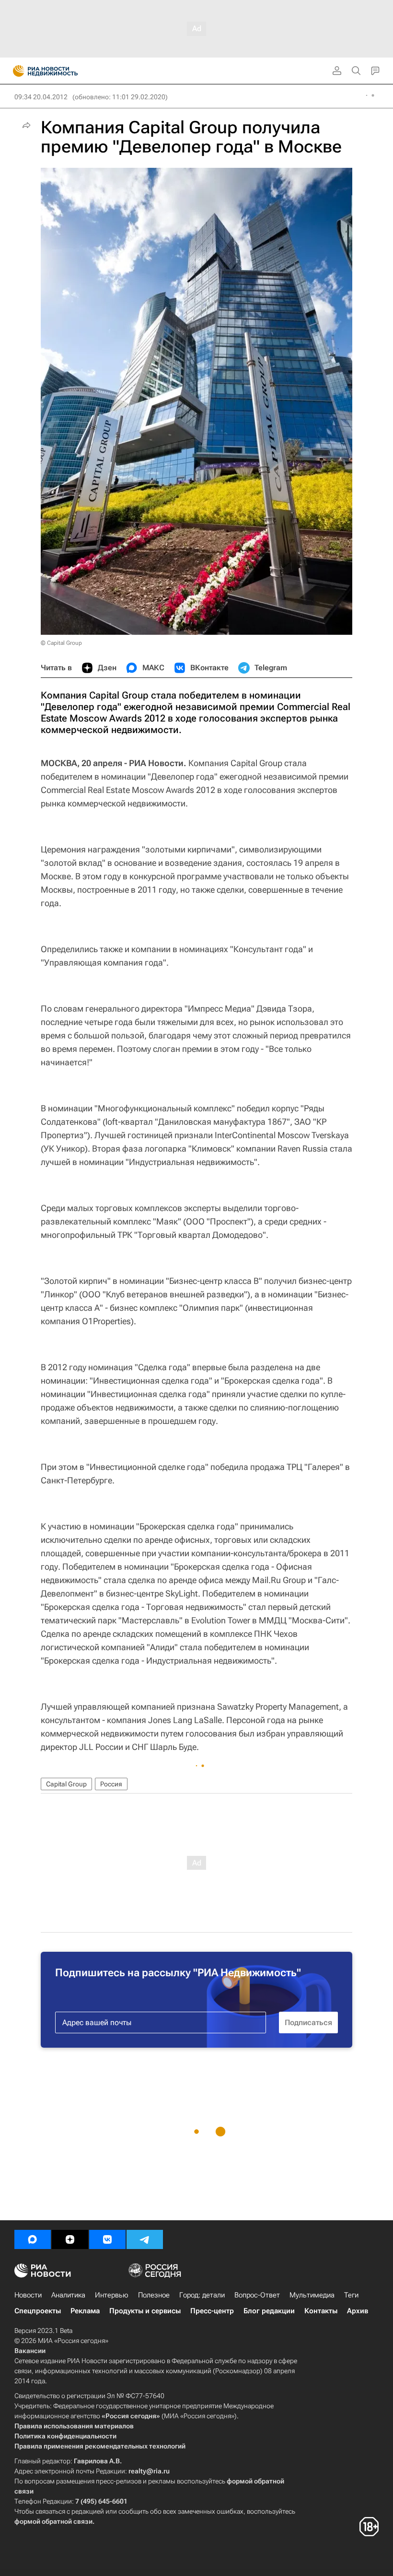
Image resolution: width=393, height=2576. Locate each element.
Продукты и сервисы (145, 2311)
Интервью (112, 2295)
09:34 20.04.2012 (41, 97)
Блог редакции (269, 2311)
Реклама (85, 2311)
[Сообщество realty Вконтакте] (107, 2239)
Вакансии (30, 2351)
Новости (28, 2295)
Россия (111, 1784)
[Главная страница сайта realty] (62, 71)
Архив (358, 2311)
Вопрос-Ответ (257, 2295)
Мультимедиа (312, 2295)
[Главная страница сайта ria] (16, 71)
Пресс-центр (212, 2311)
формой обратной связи (53, 2521)
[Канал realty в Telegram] (145, 2239)
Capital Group (66, 1784)
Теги (351, 2295)
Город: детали (202, 2295)
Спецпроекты (38, 2311)
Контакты (321, 2311)
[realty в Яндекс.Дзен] (70, 2239)
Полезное (154, 2295)
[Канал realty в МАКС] (33, 2239)
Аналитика (68, 2295)
